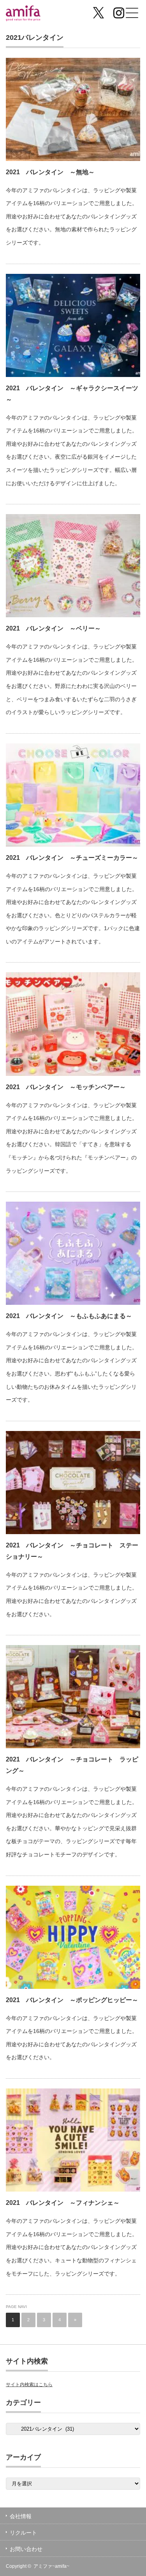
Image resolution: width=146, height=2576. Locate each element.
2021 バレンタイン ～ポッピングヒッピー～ (72, 2000)
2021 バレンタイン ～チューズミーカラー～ (72, 858)
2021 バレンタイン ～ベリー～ (53, 628)
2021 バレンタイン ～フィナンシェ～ (63, 2203)
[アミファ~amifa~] (35, 14)
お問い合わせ (26, 2549)
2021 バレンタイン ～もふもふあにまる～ (69, 1316)
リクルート (23, 2533)
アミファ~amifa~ (51, 2566)
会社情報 (21, 2516)
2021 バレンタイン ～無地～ (50, 172)
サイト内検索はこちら (29, 2385)
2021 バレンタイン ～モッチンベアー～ (66, 1087)
